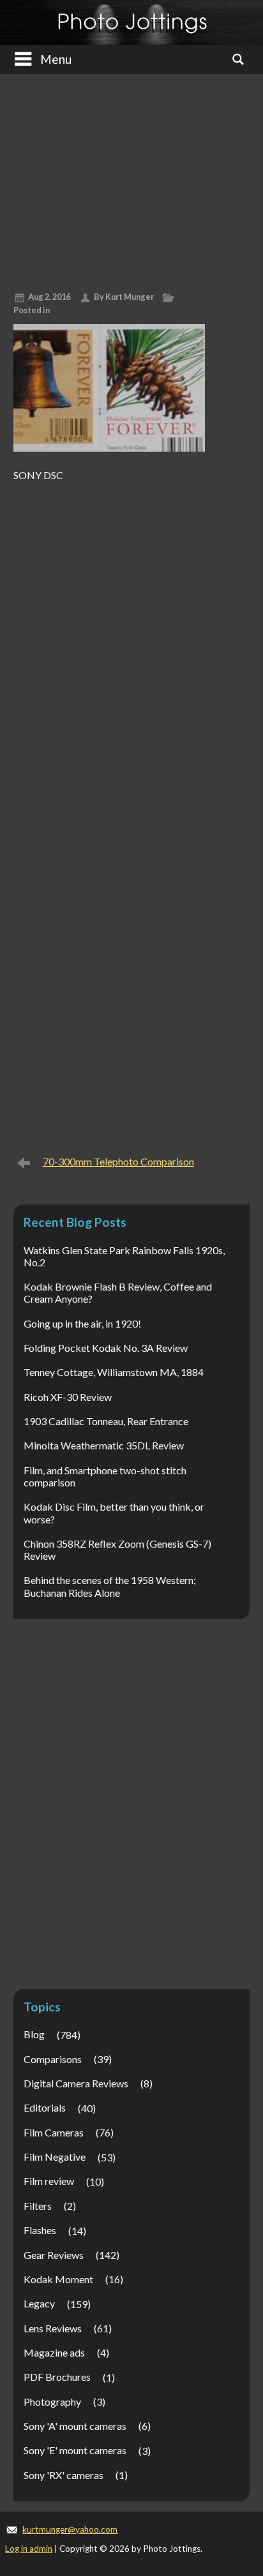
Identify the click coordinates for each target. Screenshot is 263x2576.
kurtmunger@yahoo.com (70, 2529)
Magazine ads (54, 2352)
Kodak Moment (58, 2279)
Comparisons (53, 2059)
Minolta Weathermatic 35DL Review (104, 1445)
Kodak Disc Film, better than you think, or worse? (114, 1513)
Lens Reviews (53, 2328)
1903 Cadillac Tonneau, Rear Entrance (106, 1421)
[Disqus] (132, 647)
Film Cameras (54, 2132)
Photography (52, 2402)
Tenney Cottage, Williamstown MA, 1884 (114, 1372)
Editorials (45, 2107)
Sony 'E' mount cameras (75, 2450)
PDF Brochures (57, 2377)
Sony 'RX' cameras (64, 2475)
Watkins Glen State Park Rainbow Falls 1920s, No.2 (124, 1256)
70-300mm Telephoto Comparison (118, 1161)
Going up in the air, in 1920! (82, 1323)
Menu (56, 59)
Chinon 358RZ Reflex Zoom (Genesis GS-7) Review (117, 1550)
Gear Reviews (54, 2255)
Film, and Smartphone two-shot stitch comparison (105, 1476)
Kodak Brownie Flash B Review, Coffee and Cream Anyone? (118, 1292)
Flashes (40, 2230)
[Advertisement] (131, 178)
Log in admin (29, 2549)
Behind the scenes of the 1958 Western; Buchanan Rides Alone (110, 1586)
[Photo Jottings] (132, 22)
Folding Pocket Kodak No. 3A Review (106, 1348)
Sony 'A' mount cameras (75, 2426)
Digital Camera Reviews (76, 2083)
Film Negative (55, 2157)
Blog (34, 2034)
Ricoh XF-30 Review (68, 1397)
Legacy (39, 2303)
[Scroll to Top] (233, 2431)
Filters (38, 2206)
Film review (49, 2181)
